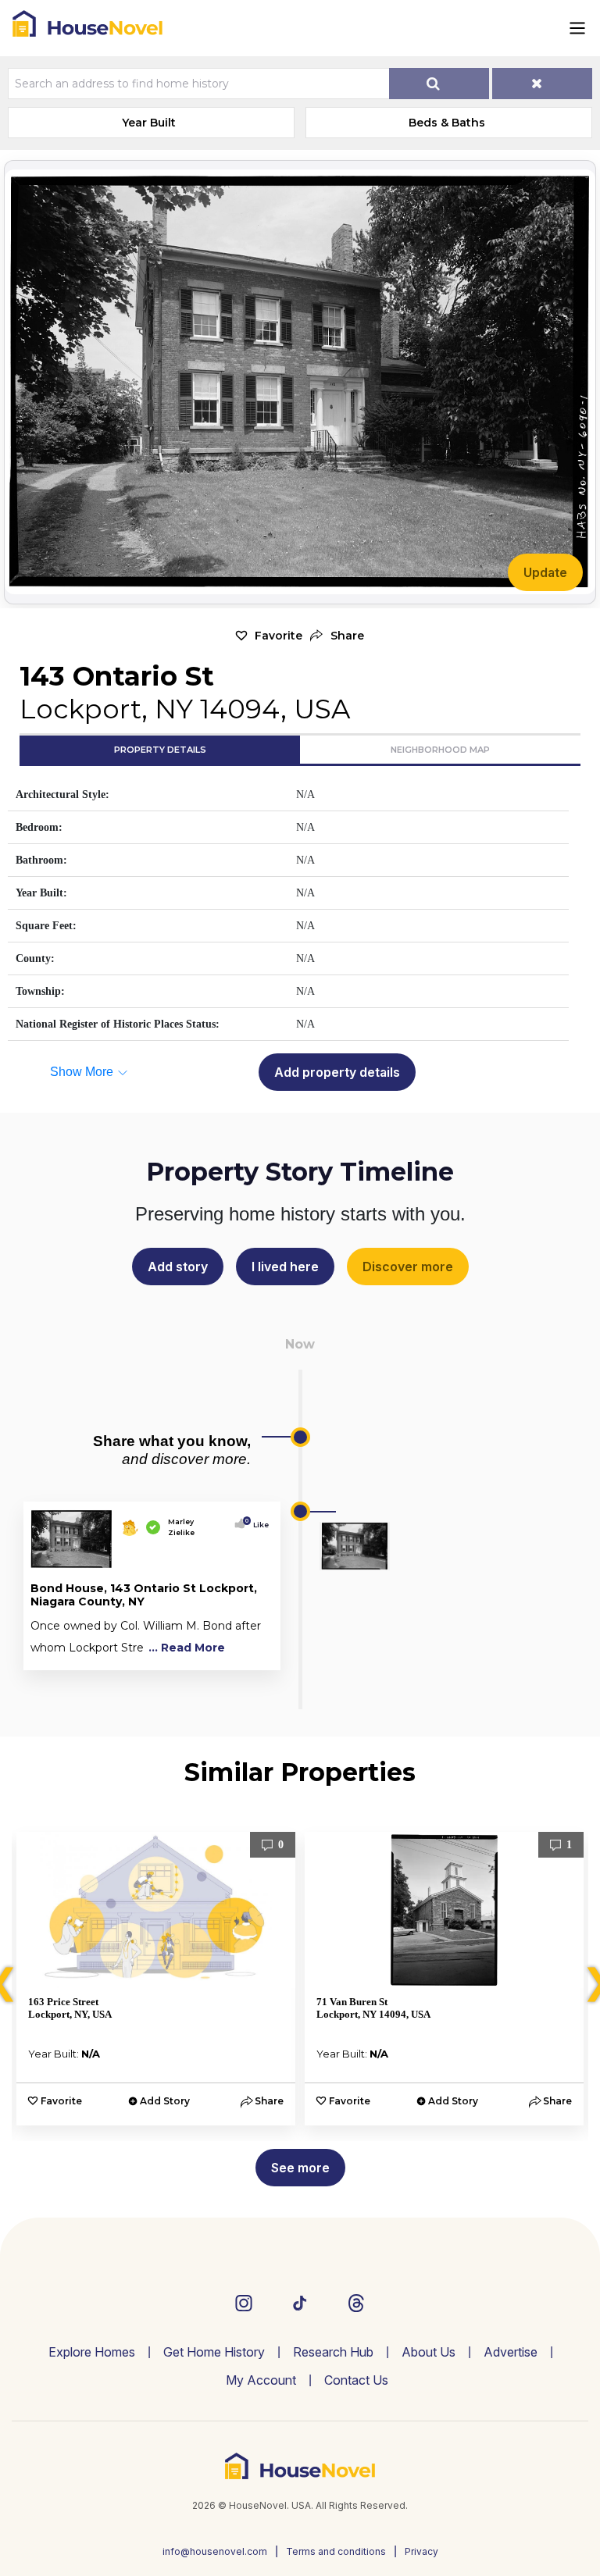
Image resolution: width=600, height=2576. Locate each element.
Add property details (337, 1072)
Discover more (408, 1267)
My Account (261, 2380)
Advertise (511, 2352)
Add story (178, 1267)
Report (250, 1655)
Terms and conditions (336, 2551)
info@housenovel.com (215, 2551)
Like (257, 1525)
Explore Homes (92, 2352)
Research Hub (333, 2352)
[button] (337, 636)
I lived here (285, 1267)
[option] (156, 1979)
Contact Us (356, 2380)
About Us (429, 2352)
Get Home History (214, 2352)
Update (545, 572)
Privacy (421, 2551)
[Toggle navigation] (577, 28)
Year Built (149, 123)
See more (300, 2168)
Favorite (279, 636)
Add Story (165, 2101)
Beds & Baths (447, 123)
